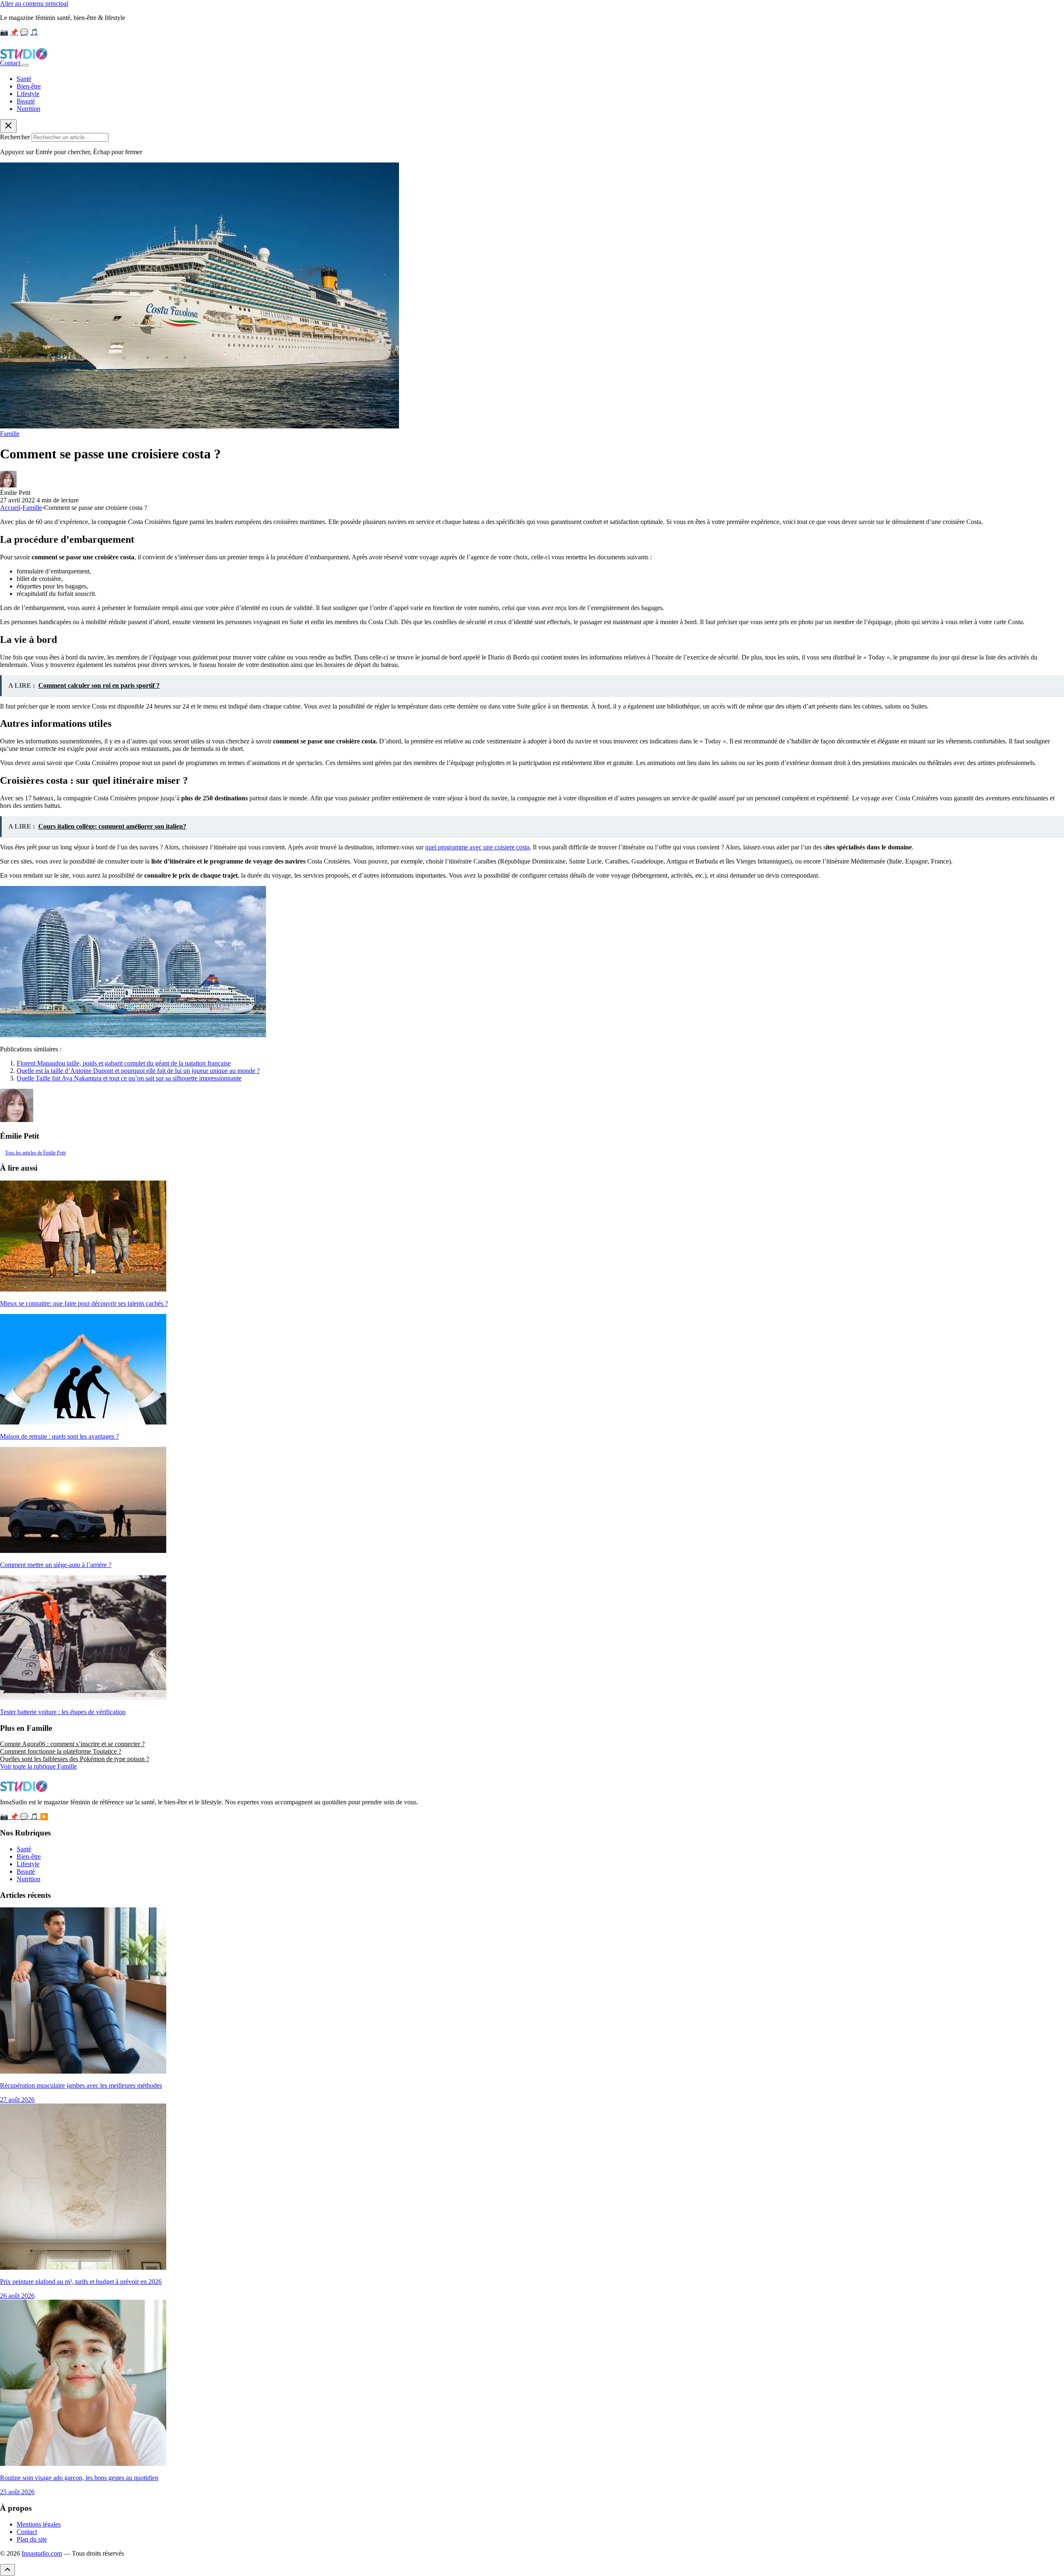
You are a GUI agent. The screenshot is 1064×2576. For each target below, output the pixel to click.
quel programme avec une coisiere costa (477, 847)
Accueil (10, 508)
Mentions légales (39, 2524)
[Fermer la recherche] (8, 126)
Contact (11, 63)
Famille (10, 434)
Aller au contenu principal (34, 4)
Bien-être (29, 86)
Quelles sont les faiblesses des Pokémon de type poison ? (75, 1759)
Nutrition (28, 109)
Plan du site (32, 2539)
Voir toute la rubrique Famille (38, 1766)
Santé (24, 79)
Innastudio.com (42, 2553)
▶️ (44, 1817)
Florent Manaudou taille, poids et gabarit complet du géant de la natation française (124, 1063)
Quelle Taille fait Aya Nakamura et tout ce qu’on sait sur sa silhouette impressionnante (129, 1078)
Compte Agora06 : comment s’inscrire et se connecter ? (72, 1744)
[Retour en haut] (7, 2570)
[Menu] (25, 65)
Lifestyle (28, 94)
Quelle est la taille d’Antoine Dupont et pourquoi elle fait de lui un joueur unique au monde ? (138, 1071)
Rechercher (15, 137)
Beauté (26, 101)
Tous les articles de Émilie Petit (35, 1153)
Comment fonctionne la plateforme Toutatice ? (61, 1751)
